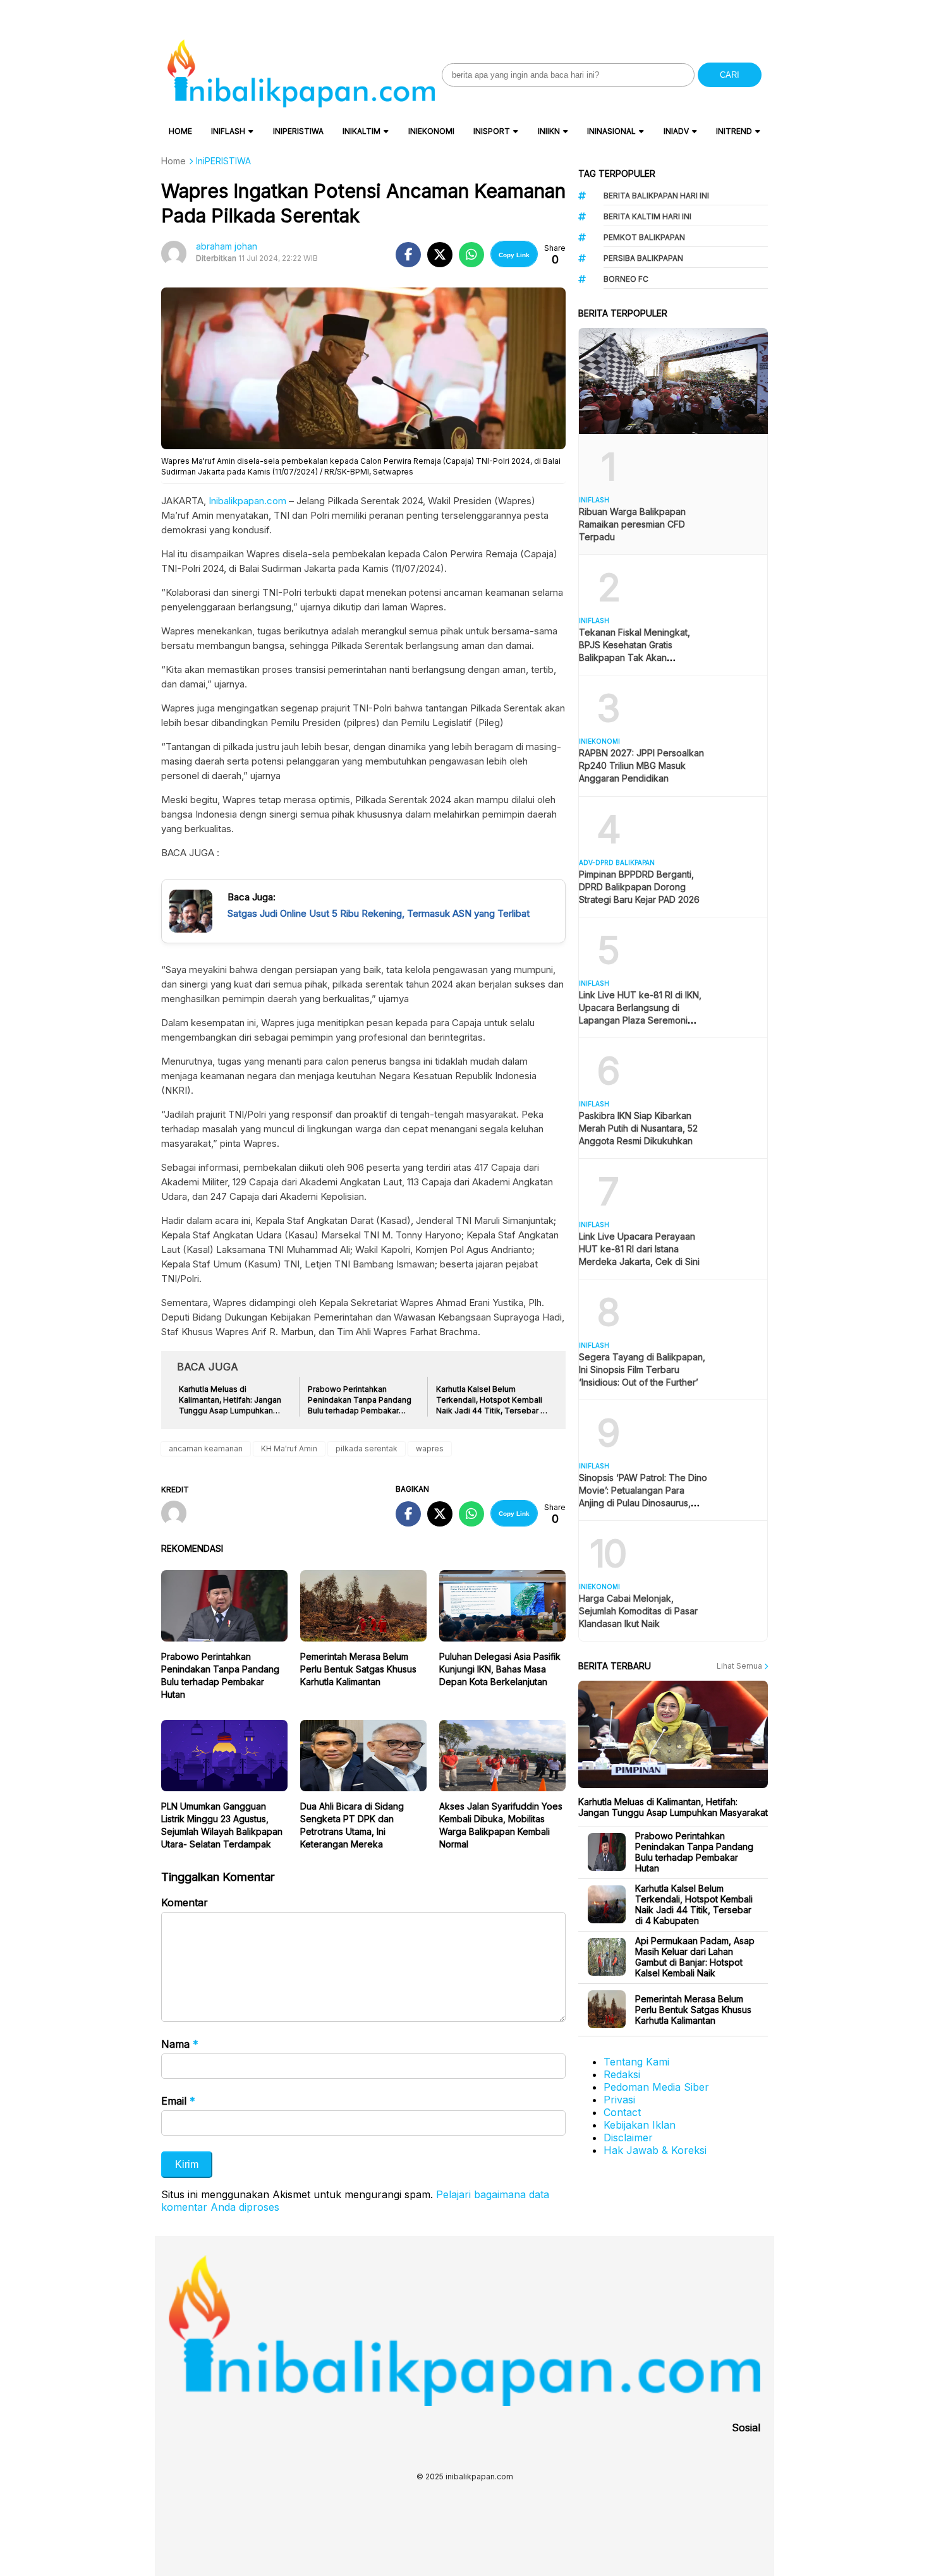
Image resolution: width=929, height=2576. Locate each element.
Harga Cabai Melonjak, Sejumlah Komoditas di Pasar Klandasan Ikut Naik (638, 1611)
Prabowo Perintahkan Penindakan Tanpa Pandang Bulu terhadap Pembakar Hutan (694, 1852)
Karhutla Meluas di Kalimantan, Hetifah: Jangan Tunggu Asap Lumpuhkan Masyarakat (673, 1807)
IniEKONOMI (431, 131)
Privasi (619, 2100)
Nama (180, 2044)
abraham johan (227, 246)
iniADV (676, 131)
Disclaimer (628, 2138)
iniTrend (734, 131)
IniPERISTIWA (298, 131)
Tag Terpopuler (617, 173)
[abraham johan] (179, 1515)
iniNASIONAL (611, 131)
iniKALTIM (361, 131)
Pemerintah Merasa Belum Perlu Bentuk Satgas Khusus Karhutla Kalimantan (358, 1669)
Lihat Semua (740, 1666)
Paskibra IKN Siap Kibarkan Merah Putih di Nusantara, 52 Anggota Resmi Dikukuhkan (638, 1128)
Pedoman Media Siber (656, 2087)
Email (178, 2101)
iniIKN (549, 131)
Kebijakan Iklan (640, 2125)
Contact (622, 2112)
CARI (730, 75)
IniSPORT (492, 131)
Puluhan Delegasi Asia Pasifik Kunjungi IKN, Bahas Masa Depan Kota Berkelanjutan (500, 1669)
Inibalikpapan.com (247, 501)
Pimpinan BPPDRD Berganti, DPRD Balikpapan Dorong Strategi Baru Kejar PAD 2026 (639, 887)
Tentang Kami (636, 2062)
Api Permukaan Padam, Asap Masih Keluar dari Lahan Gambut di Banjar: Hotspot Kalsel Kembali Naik (695, 1957)
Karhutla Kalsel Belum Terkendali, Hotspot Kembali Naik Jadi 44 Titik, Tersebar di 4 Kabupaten (694, 1904)
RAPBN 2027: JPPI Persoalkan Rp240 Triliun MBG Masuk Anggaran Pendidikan (641, 765)
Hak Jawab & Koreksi (655, 2150)
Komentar (185, 1902)
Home (180, 131)
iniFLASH (228, 131)
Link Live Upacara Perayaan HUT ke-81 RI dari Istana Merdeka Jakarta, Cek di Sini (639, 1249)
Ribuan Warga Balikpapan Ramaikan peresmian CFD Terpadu (632, 524)
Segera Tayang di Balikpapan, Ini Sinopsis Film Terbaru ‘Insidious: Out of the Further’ (642, 1370)
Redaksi (622, 2074)
